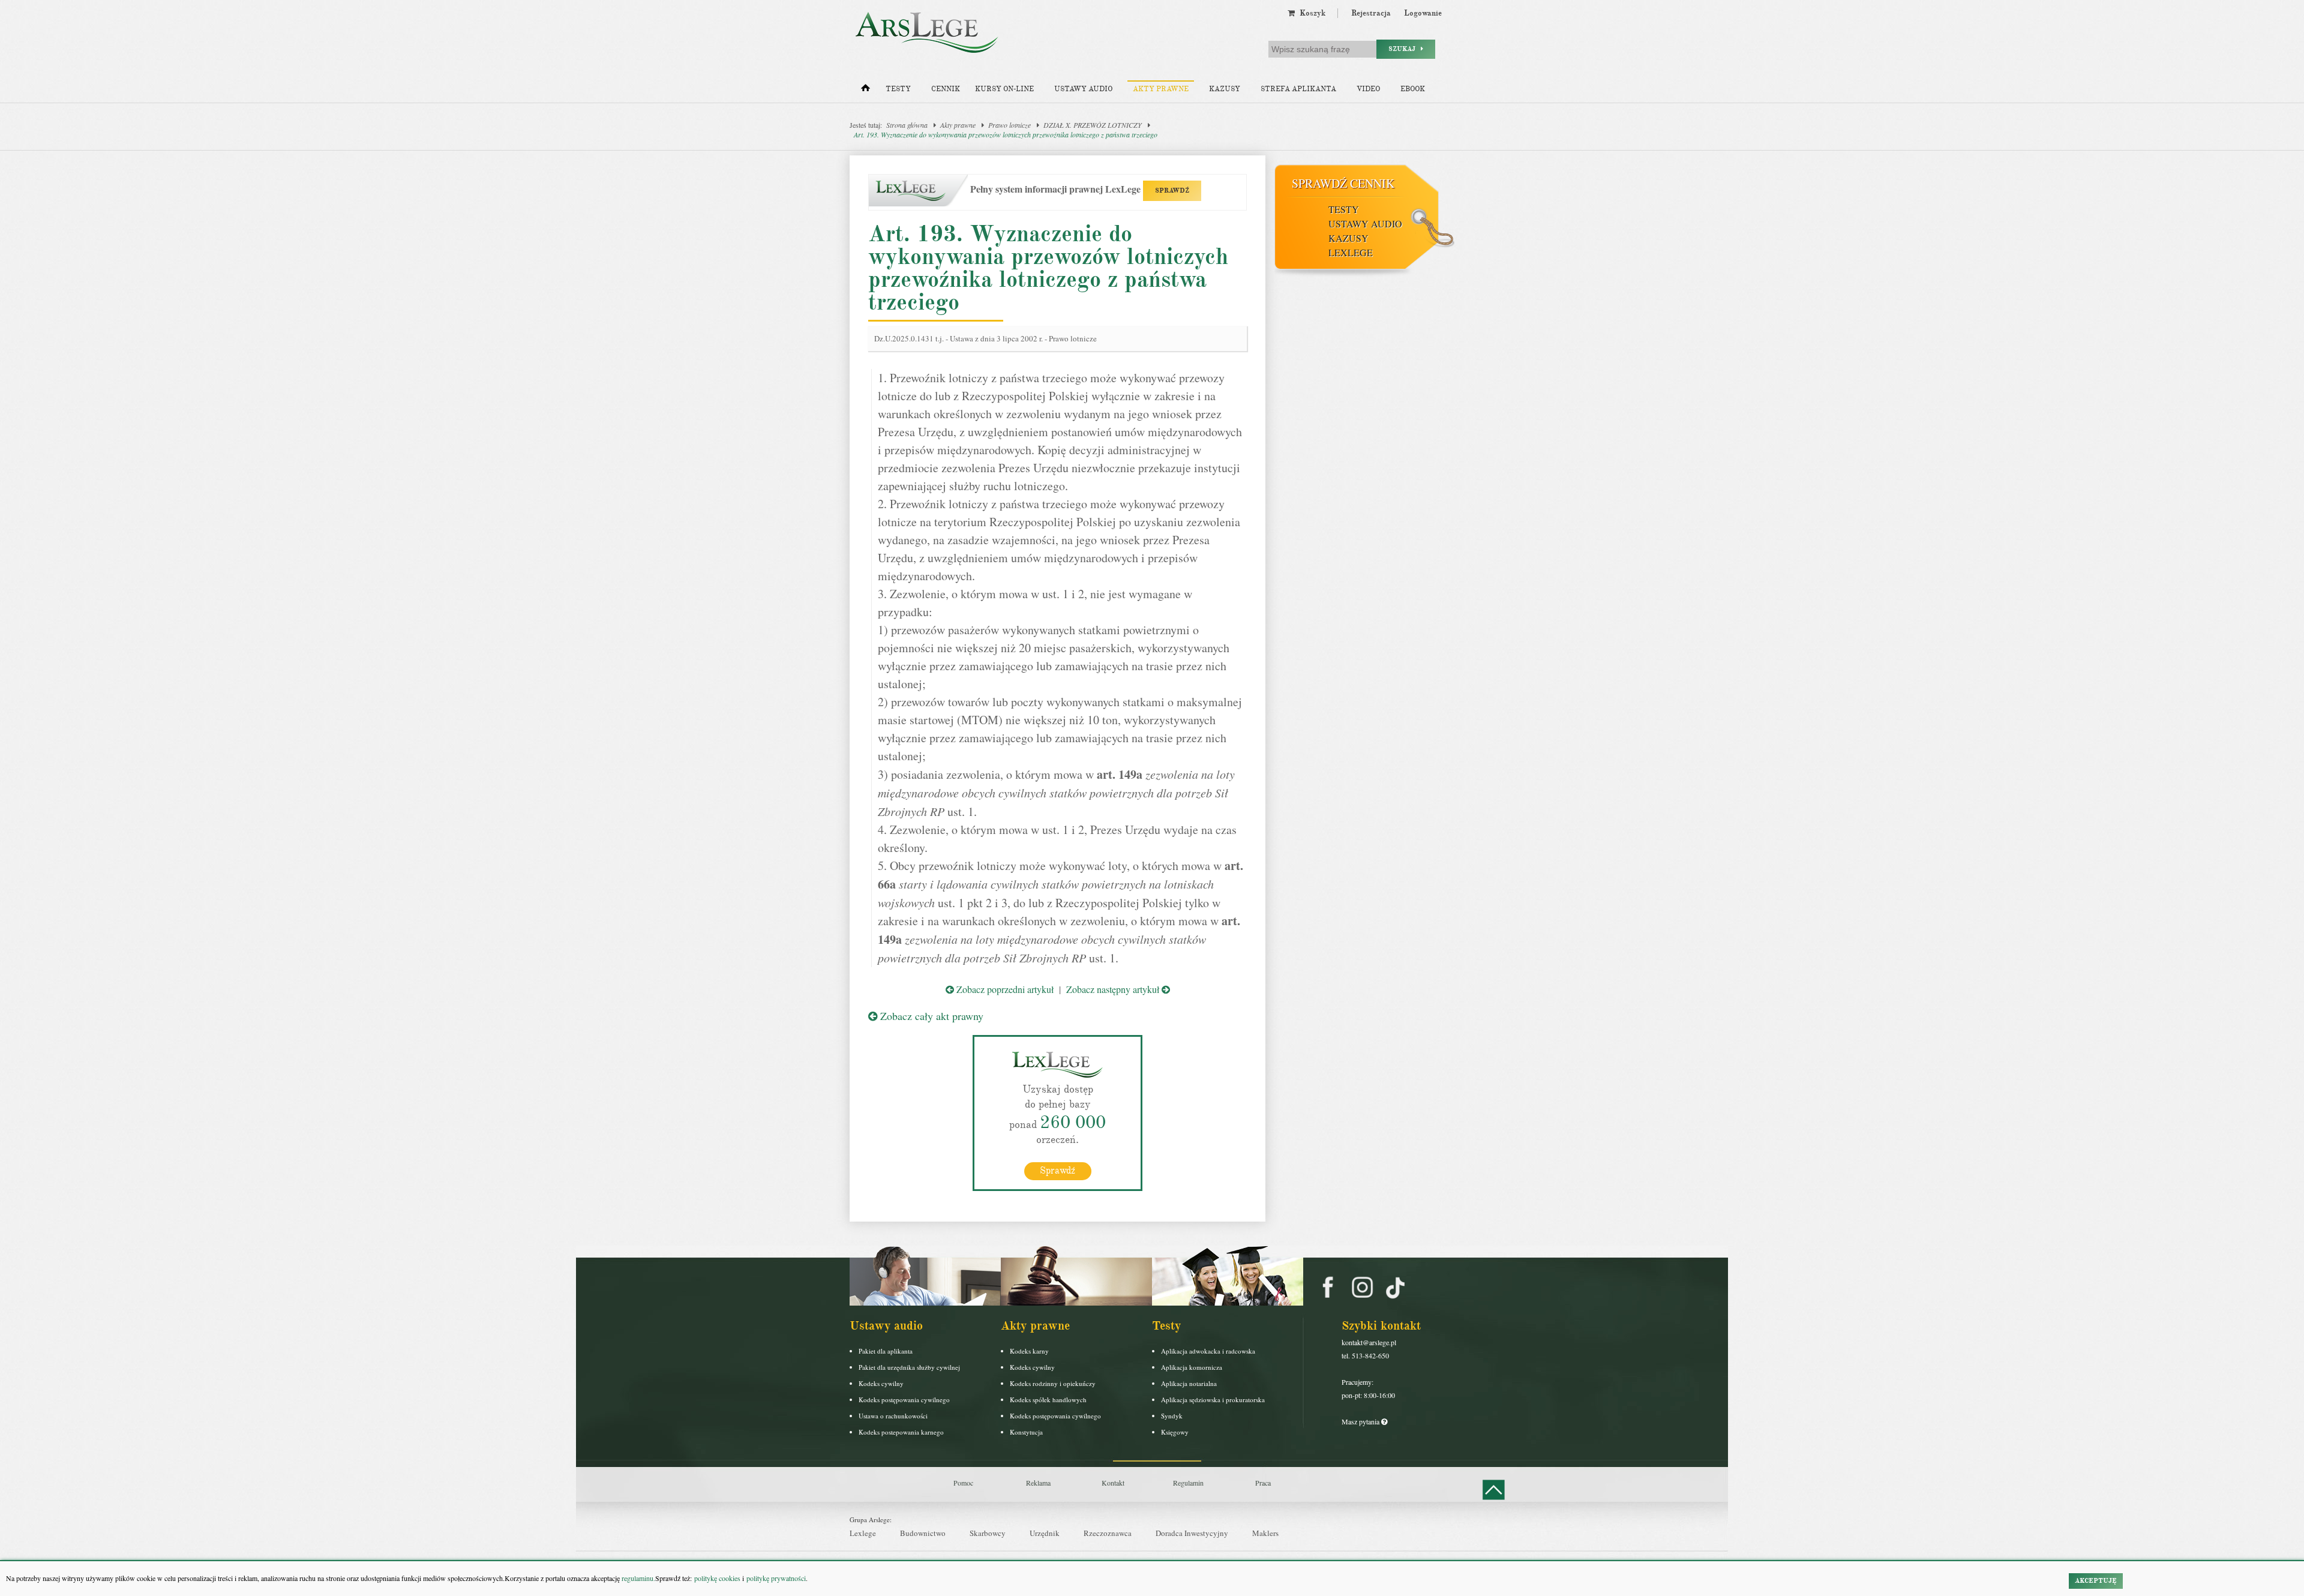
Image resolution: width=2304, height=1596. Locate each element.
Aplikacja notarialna (1189, 1383)
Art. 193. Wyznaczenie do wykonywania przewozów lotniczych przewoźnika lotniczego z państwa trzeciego (1006, 134)
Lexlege (863, 1533)
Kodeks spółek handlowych (1048, 1399)
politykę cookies (717, 1578)
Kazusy (1225, 89)
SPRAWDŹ (1172, 190)
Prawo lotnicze (1009, 125)
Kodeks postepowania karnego (901, 1432)
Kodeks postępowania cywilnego (904, 1399)
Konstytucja (1026, 1432)
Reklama (1038, 1483)
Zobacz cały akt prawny (930, 1016)
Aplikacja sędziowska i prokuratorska (1213, 1399)
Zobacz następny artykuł (1114, 989)
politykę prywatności (776, 1578)
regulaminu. (637, 1578)
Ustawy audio (1083, 89)
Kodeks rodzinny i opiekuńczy (1053, 1383)
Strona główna (907, 125)
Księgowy (1175, 1432)
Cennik (946, 89)
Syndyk (1172, 1416)
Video (1368, 89)
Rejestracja (1371, 13)
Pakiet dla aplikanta (886, 1351)
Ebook (1413, 89)
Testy (898, 89)
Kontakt (1113, 1483)
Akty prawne (1161, 89)
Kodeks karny (1029, 1351)
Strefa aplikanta (1298, 89)
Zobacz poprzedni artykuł (1004, 989)
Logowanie (1423, 13)
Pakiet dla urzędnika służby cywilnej (909, 1367)
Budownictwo (923, 1533)
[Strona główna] (865, 91)
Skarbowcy (988, 1533)
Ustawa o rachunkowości (893, 1416)
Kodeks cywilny (881, 1383)
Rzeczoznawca (1108, 1533)
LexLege (1351, 252)
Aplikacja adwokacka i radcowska (1208, 1351)
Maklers (1265, 1533)
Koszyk (1310, 13)
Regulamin (1188, 1483)
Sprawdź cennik (1343, 183)
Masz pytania (1361, 1421)
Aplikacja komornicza (1192, 1367)
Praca (1263, 1483)
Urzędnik (1045, 1533)
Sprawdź (1057, 1171)
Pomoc (963, 1483)
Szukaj (1405, 49)
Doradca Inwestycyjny (1192, 1533)
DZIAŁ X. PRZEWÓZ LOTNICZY (1093, 125)
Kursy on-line (1004, 89)
